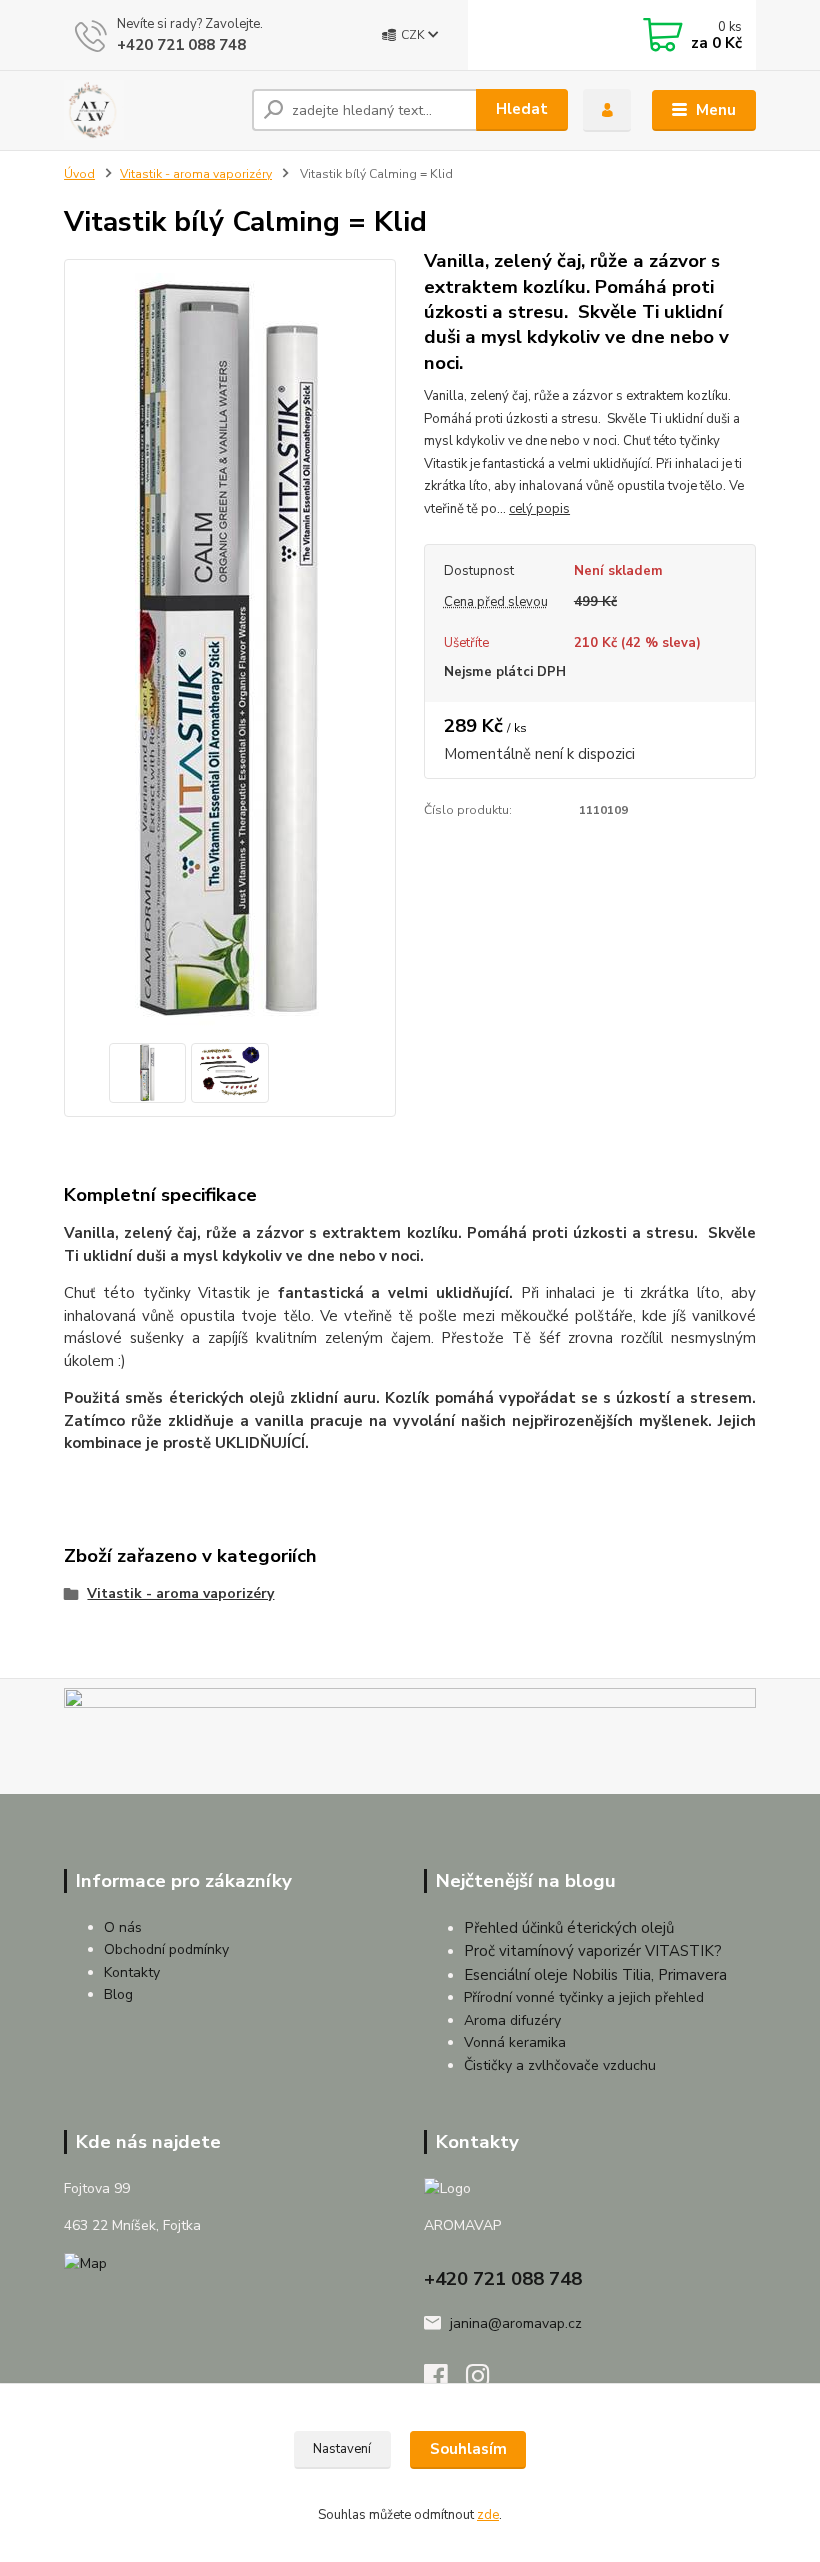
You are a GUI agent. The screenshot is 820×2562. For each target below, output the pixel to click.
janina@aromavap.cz (516, 2323)
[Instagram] (487, 2381)
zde (488, 2515)
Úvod (79, 174)
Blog (118, 1994)
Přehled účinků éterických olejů (569, 1928)
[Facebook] (445, 2381)
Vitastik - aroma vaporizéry (196, 174)
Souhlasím (468, 2449)
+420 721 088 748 (181, 45)
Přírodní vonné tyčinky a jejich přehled (584, 1997)
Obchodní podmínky (166, 1949)
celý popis (539, 509)
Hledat (522, 109)
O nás (123, 1927)
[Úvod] (150, 110)
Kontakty (132, 1972)
